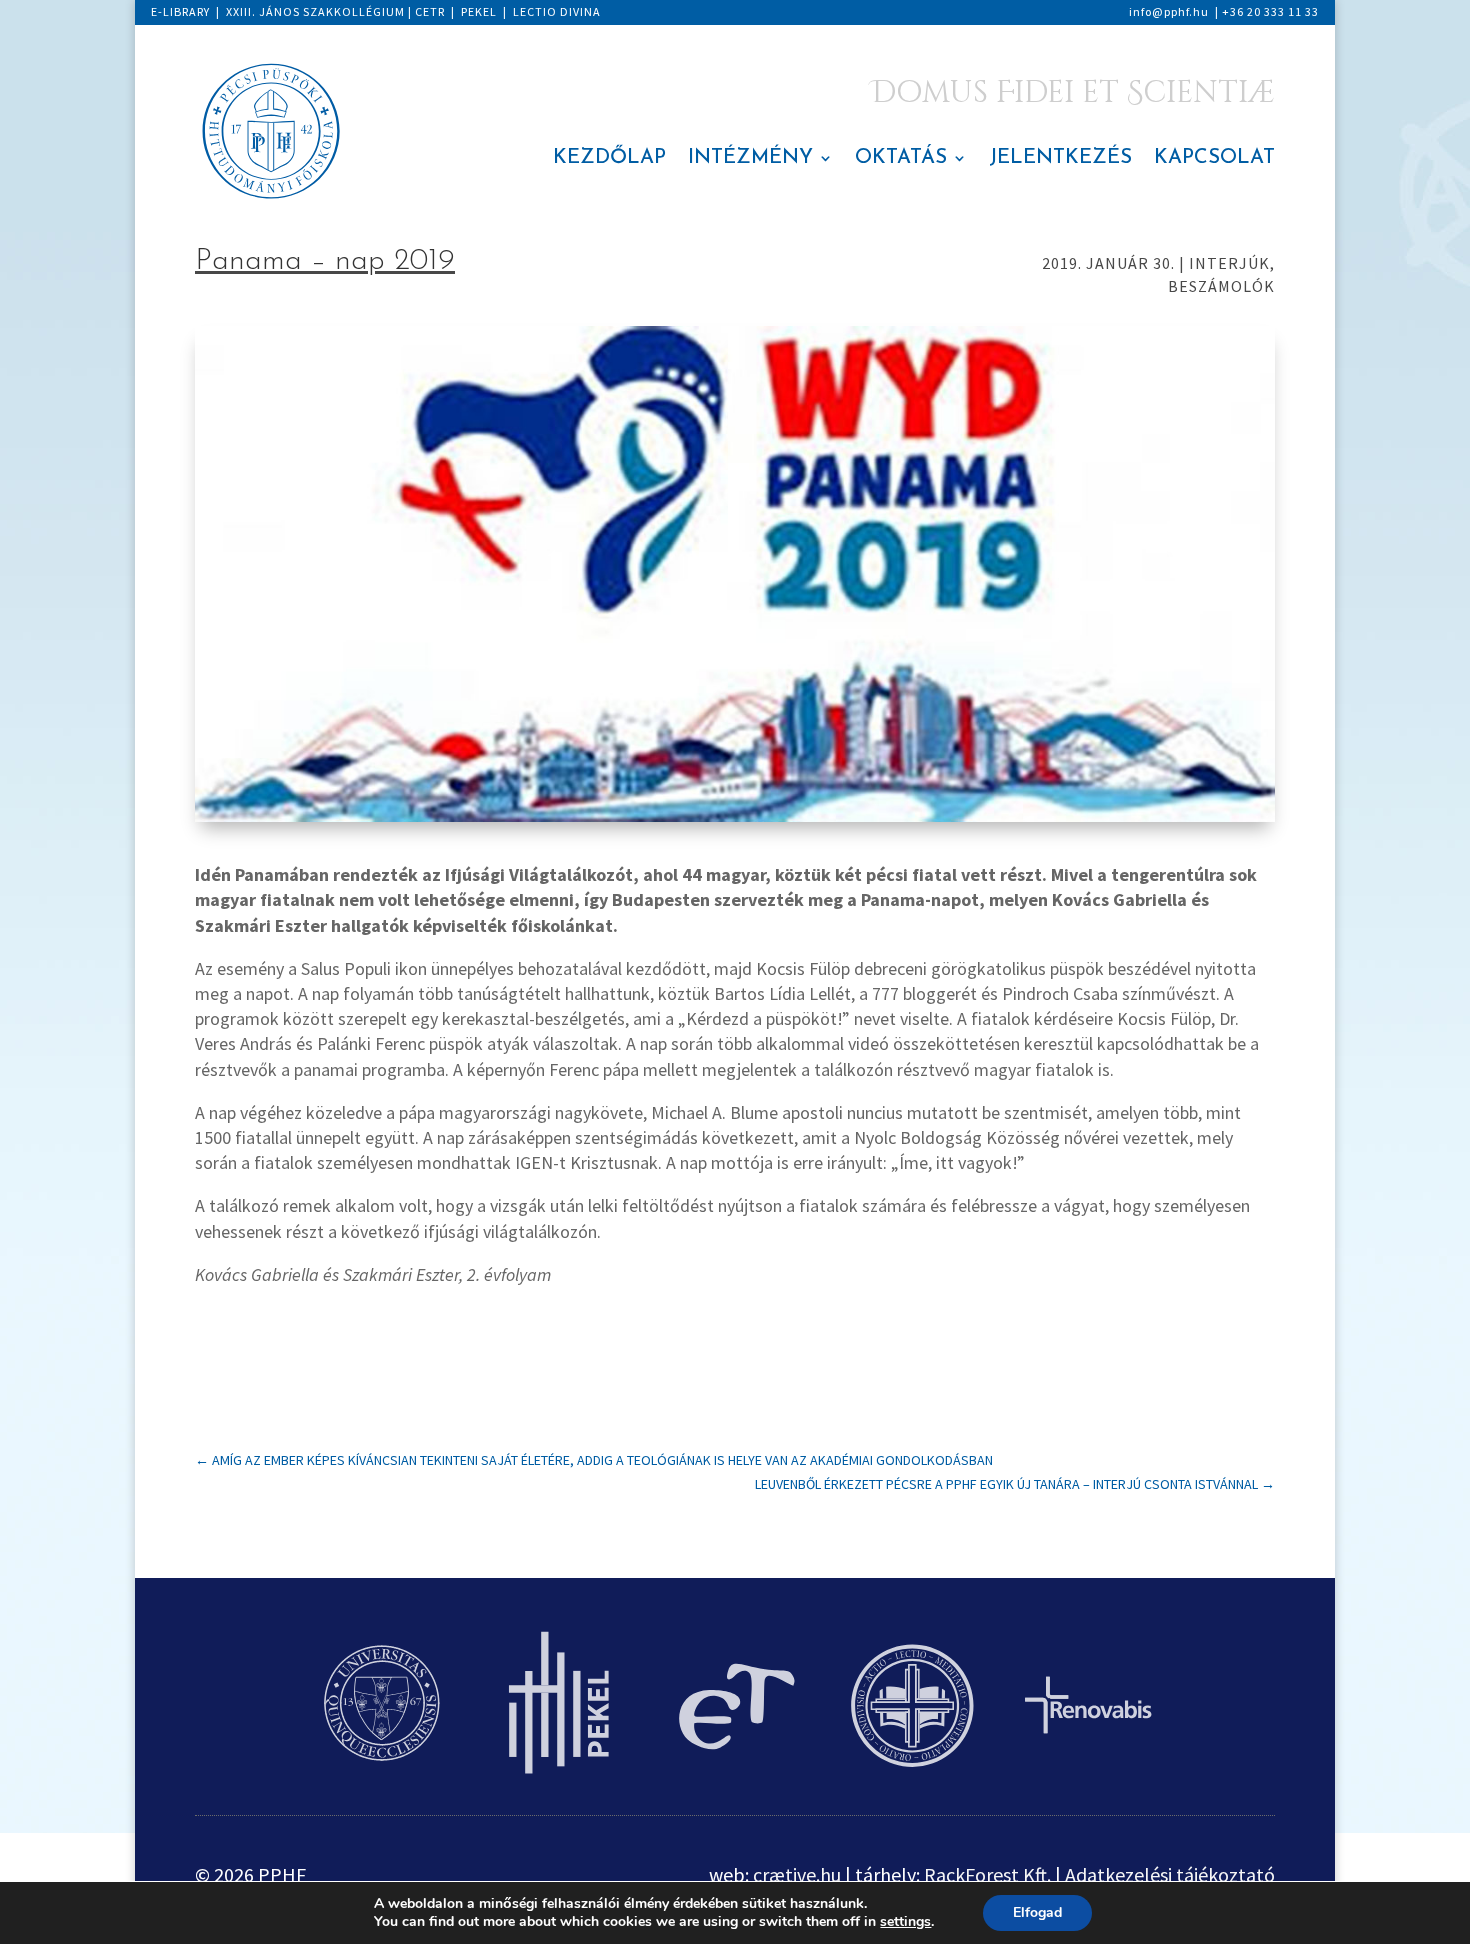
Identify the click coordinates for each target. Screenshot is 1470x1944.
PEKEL (479, 11)
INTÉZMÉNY (750, 159)
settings (905, 1922)
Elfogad (1037, 1912)
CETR (430, 11)
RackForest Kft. (987, 1874)
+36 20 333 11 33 (1270, 11)
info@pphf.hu (1169, 11)
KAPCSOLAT (1214, 159)
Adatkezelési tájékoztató (1170, 1874)
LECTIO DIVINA (557, 11)
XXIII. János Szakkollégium (315, 11)
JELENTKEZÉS (1060, 159)
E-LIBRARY (180, 11)
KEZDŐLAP (609, 159)
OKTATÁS (901, 159)
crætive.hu (797, 1874)
